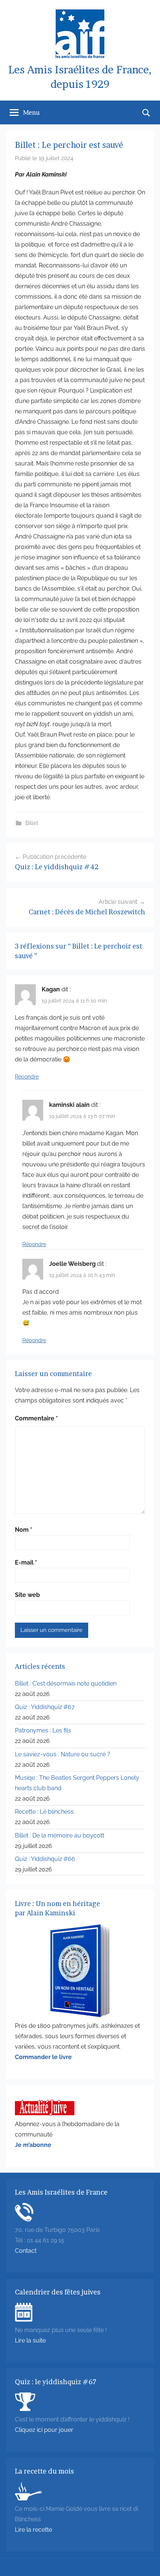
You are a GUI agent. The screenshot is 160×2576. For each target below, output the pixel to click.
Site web (27, 1595)
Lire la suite (30, 2340)
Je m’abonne (33, 2145)
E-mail (26, 1562)
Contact (26, 2251)
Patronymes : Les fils (43, 1730)
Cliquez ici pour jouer (44, 2430)
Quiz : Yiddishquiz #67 (45, 1707)
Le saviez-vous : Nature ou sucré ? (63, 1754)
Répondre (27, 1077)
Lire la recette (33, 2530)
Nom (24, 1530)
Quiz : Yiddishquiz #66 (45, 1859)
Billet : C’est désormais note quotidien (66, 1684)
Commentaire (36, 1418)
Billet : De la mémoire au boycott (60, 1835)
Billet (32, 823)
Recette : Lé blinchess (44, 1812)
